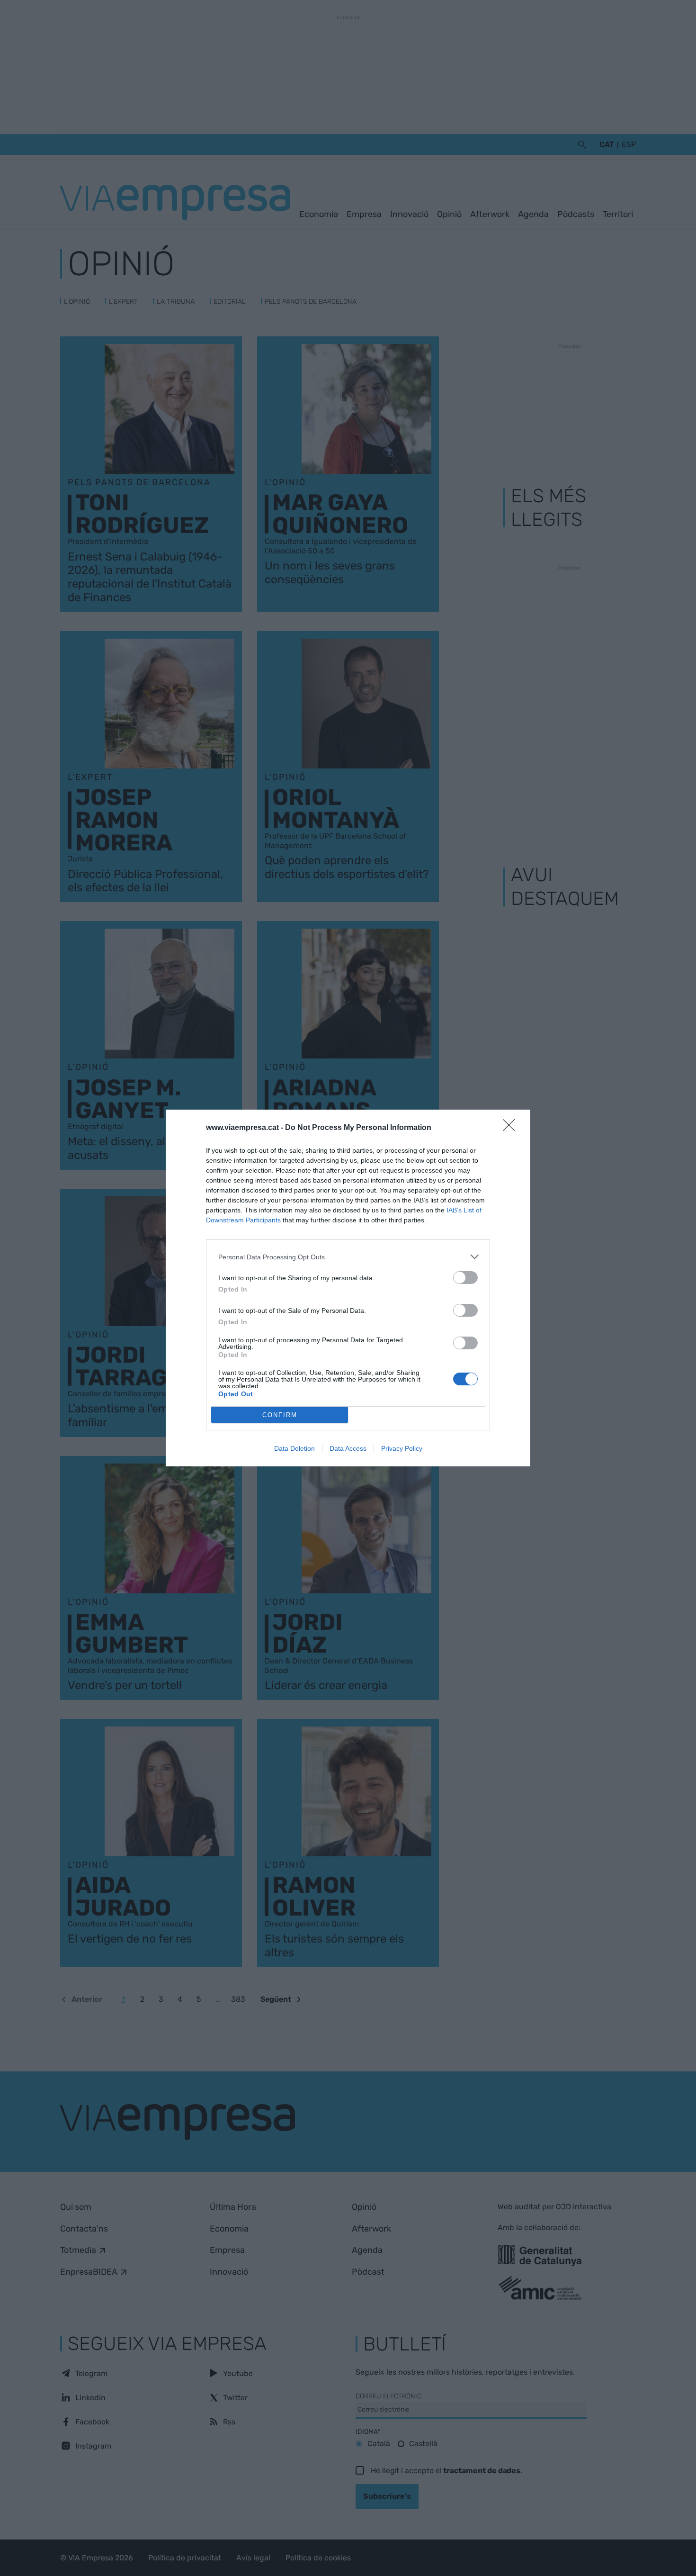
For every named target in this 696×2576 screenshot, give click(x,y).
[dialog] (348, 1288)
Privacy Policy (402, 1448)
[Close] (512, 1128)
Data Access (348, 1448)
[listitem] (348, 1257)
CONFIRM (280, 1415)
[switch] (465, 1278)
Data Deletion (294, 1448)
